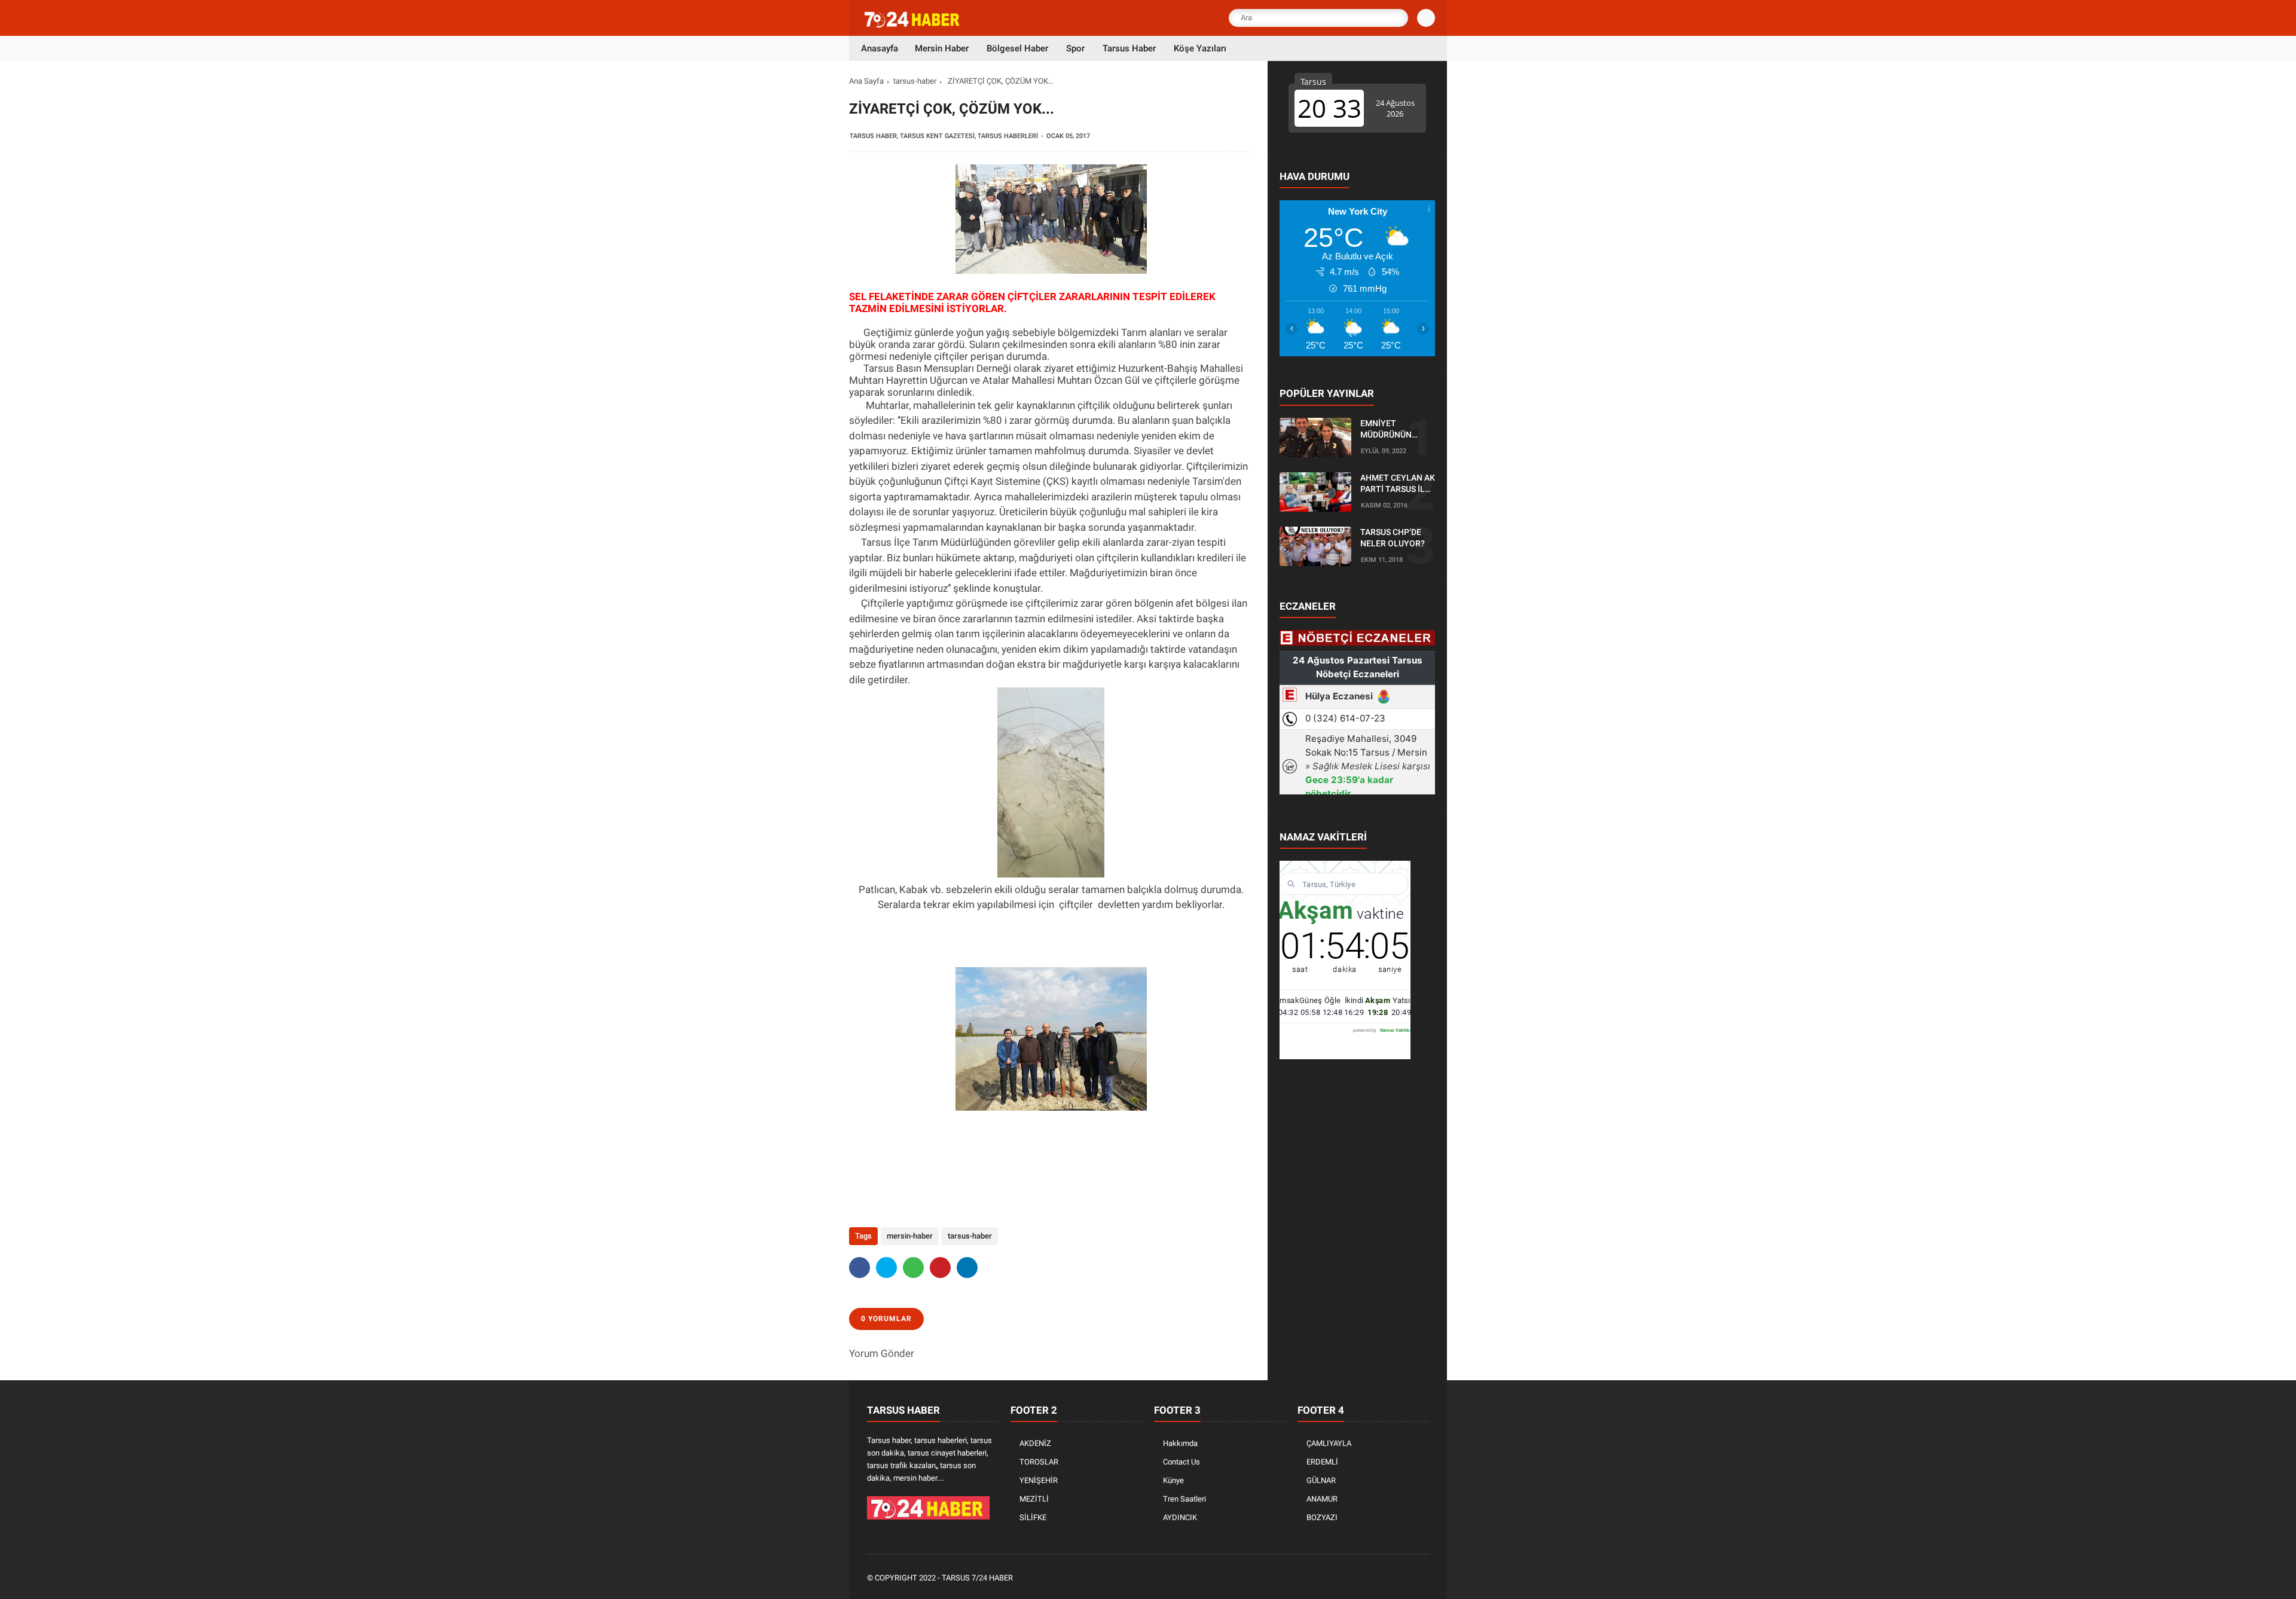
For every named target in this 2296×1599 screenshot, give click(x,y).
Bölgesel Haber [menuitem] (1017, 48)
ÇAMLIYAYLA (1329, 1443)
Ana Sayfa (866, 81)
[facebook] (860, 1268)
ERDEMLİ (1322, 1462)
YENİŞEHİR (1039, 1480)
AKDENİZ (1035, 1443)
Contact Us (1181, 1462)
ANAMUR (1322, 1499)
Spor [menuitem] (1075, 48)
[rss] (1422, 1578)
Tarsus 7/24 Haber (977, 1578)
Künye (1173, 1480)
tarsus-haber (915, 81)
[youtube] (1406, 1578)
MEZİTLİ (1034, 1499)
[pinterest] (940, 1268)
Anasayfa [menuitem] (880, 48)
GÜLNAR (1321, 1480)
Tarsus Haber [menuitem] (1129, 48)
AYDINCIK (1180, 1517)
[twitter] (886, 1268)
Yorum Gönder (882, 1353)
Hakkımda (1180, 1443)
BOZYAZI (1322, 1517)
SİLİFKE (1033, 1517)
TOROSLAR (1039, 1462)
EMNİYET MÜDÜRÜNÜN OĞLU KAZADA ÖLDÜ (1388, 430)
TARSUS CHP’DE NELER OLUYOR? (1393, 538)
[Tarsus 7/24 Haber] (913, 25)
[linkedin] (967, 1268)
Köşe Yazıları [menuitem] (1200, 48)
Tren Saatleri (1184, 1499)
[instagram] (1390, 1578)
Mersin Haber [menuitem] (942, 48)
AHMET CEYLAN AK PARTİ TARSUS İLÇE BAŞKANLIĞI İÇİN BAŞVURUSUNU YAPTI (1398, 484)
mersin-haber (910, 1236)
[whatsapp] (913, 1268)
